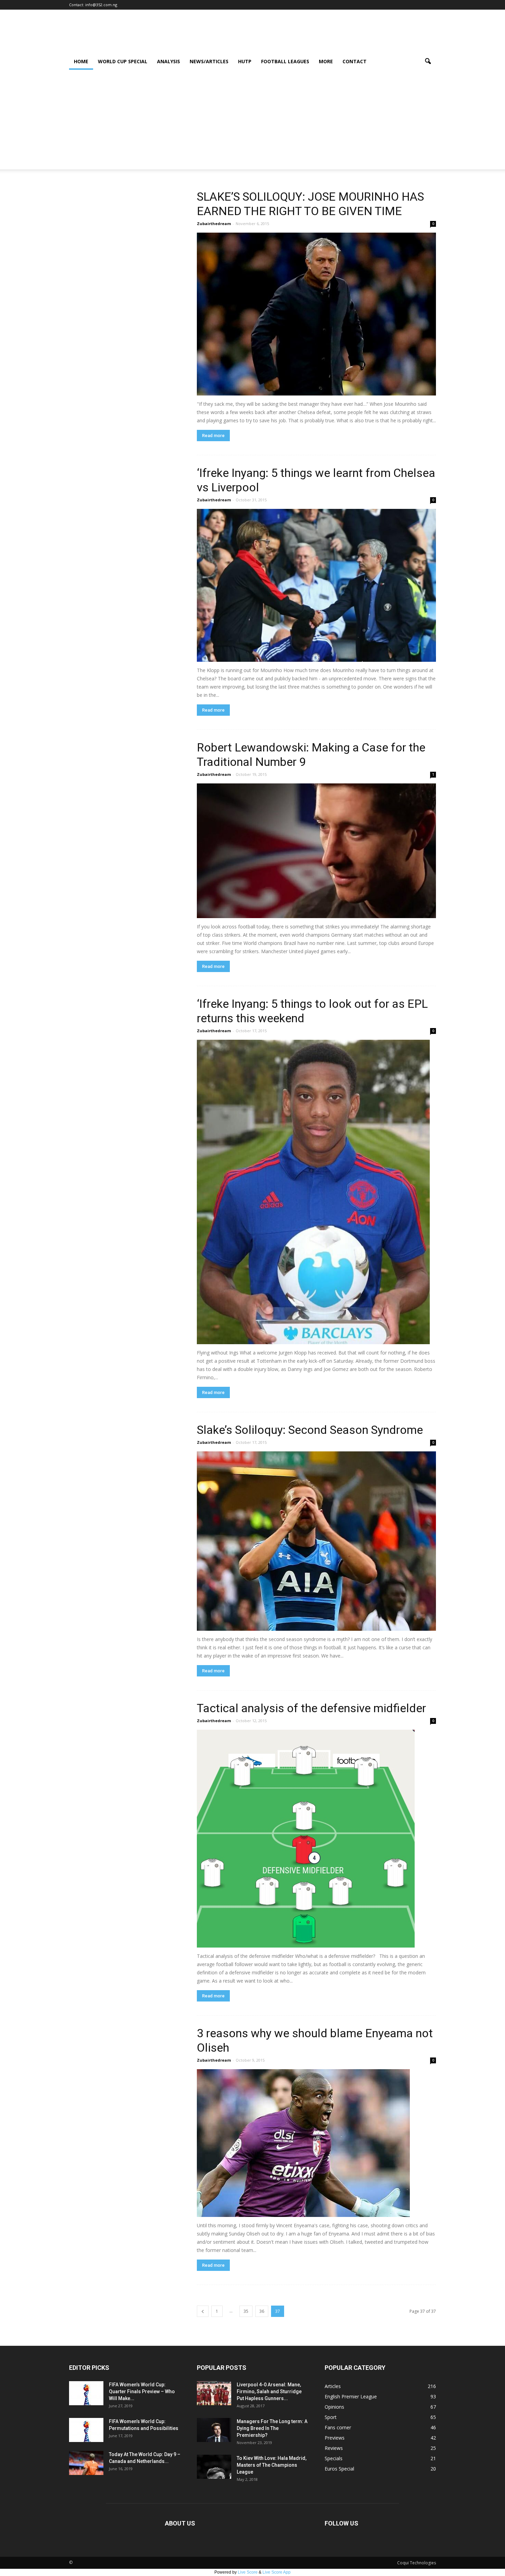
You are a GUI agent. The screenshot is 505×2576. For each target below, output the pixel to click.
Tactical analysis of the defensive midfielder (311, 1708)
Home (81, 61)
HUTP (245, 61)
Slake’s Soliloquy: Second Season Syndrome (310, 1430)
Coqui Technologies (417, 2563)
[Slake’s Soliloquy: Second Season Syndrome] (316, 1541)
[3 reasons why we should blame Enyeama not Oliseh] (316, 2143)
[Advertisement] (252, 121)
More (326, 61)
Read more (213, 436)
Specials (334, 2458)
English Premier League (351, 2396)
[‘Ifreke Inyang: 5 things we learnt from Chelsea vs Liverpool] (316, 585)
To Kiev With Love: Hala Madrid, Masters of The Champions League (272, 2465)
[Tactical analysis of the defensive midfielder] (316, 1839)
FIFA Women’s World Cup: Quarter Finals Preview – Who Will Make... (142, 2391)
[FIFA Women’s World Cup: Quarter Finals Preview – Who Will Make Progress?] (86, 2393)
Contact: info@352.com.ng (93, 5)
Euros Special (339, 2469)
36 (262, 2311)
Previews (335, 2438)
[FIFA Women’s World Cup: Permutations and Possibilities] (86, 2430)
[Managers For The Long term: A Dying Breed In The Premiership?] (214, 2430)
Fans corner (338, 2427)
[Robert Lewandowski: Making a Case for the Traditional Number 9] (316, 851)
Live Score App (277, 2572)
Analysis (169, 61)
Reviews (334, 2448)
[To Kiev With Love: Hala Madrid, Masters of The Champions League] (214, 2467)
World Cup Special (123, 61)
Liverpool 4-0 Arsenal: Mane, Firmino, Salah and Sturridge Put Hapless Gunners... (269, 2391)
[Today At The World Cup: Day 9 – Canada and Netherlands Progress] (86, 2463)
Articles (333, 2386)
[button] (428, 62)
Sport (331, 2417)
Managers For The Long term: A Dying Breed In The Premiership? (272, 2428)
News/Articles (209, 61)
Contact (355, 61)
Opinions (334, 2407)
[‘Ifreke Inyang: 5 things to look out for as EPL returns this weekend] (316, 1192)
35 (246, 2311)
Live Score (248, 2572)
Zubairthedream (214, 224)
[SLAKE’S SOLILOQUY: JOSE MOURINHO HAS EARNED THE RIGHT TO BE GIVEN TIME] (316, 314)
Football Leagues (285, 61)
